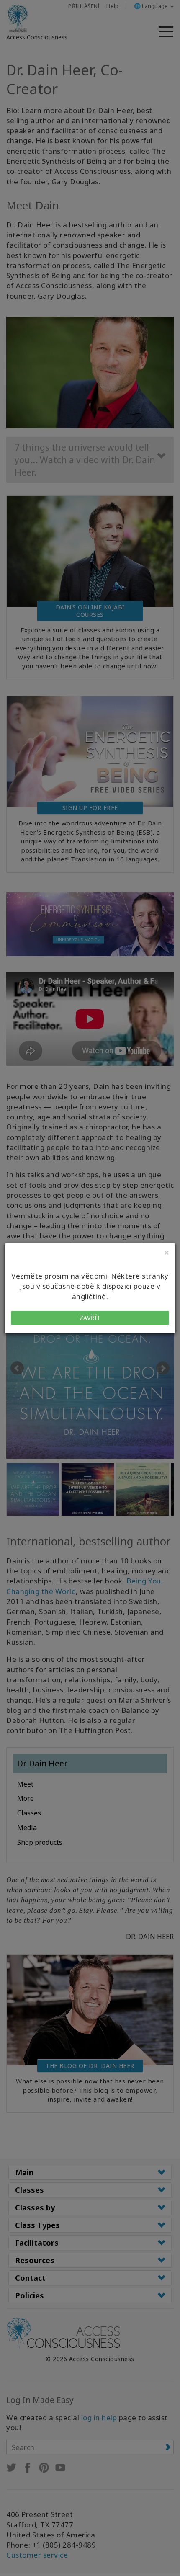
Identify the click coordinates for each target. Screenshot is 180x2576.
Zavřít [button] (90, 1318)
